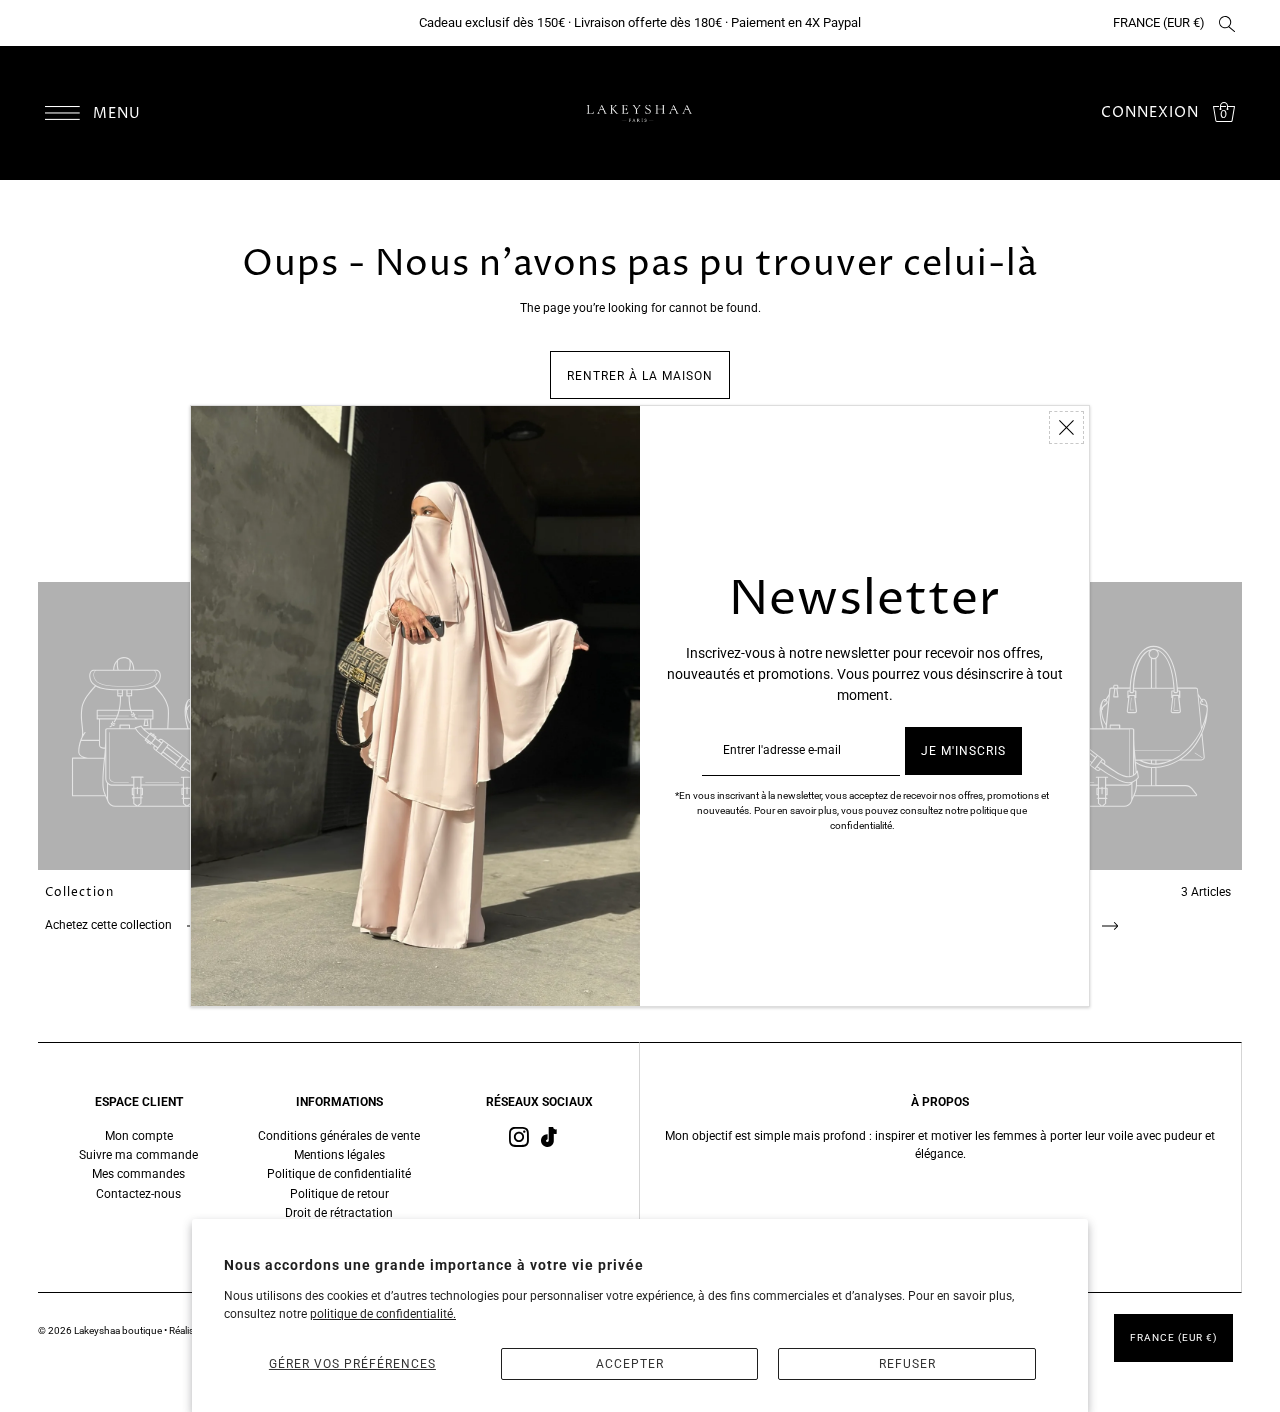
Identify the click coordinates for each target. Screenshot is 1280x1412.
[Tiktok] (549, 1137)
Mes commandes (138, 1174)
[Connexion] (1227, 23)
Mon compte (139, 1136)
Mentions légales (339, 1155)
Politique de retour (339, 1194)
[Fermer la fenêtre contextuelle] (1066, 427)
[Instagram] (519, 1137)
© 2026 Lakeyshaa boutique (101, 1330)
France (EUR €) (1159, 22)
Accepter (630, 1364)
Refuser (907, 1364)
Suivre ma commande (138, 1155)
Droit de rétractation (339, 1213)
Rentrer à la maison (640, 376)
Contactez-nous (138, 1194)
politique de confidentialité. (383, 1314)
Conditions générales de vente (339, 1136)
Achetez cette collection (110, 925)
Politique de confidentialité (339, 1174)
